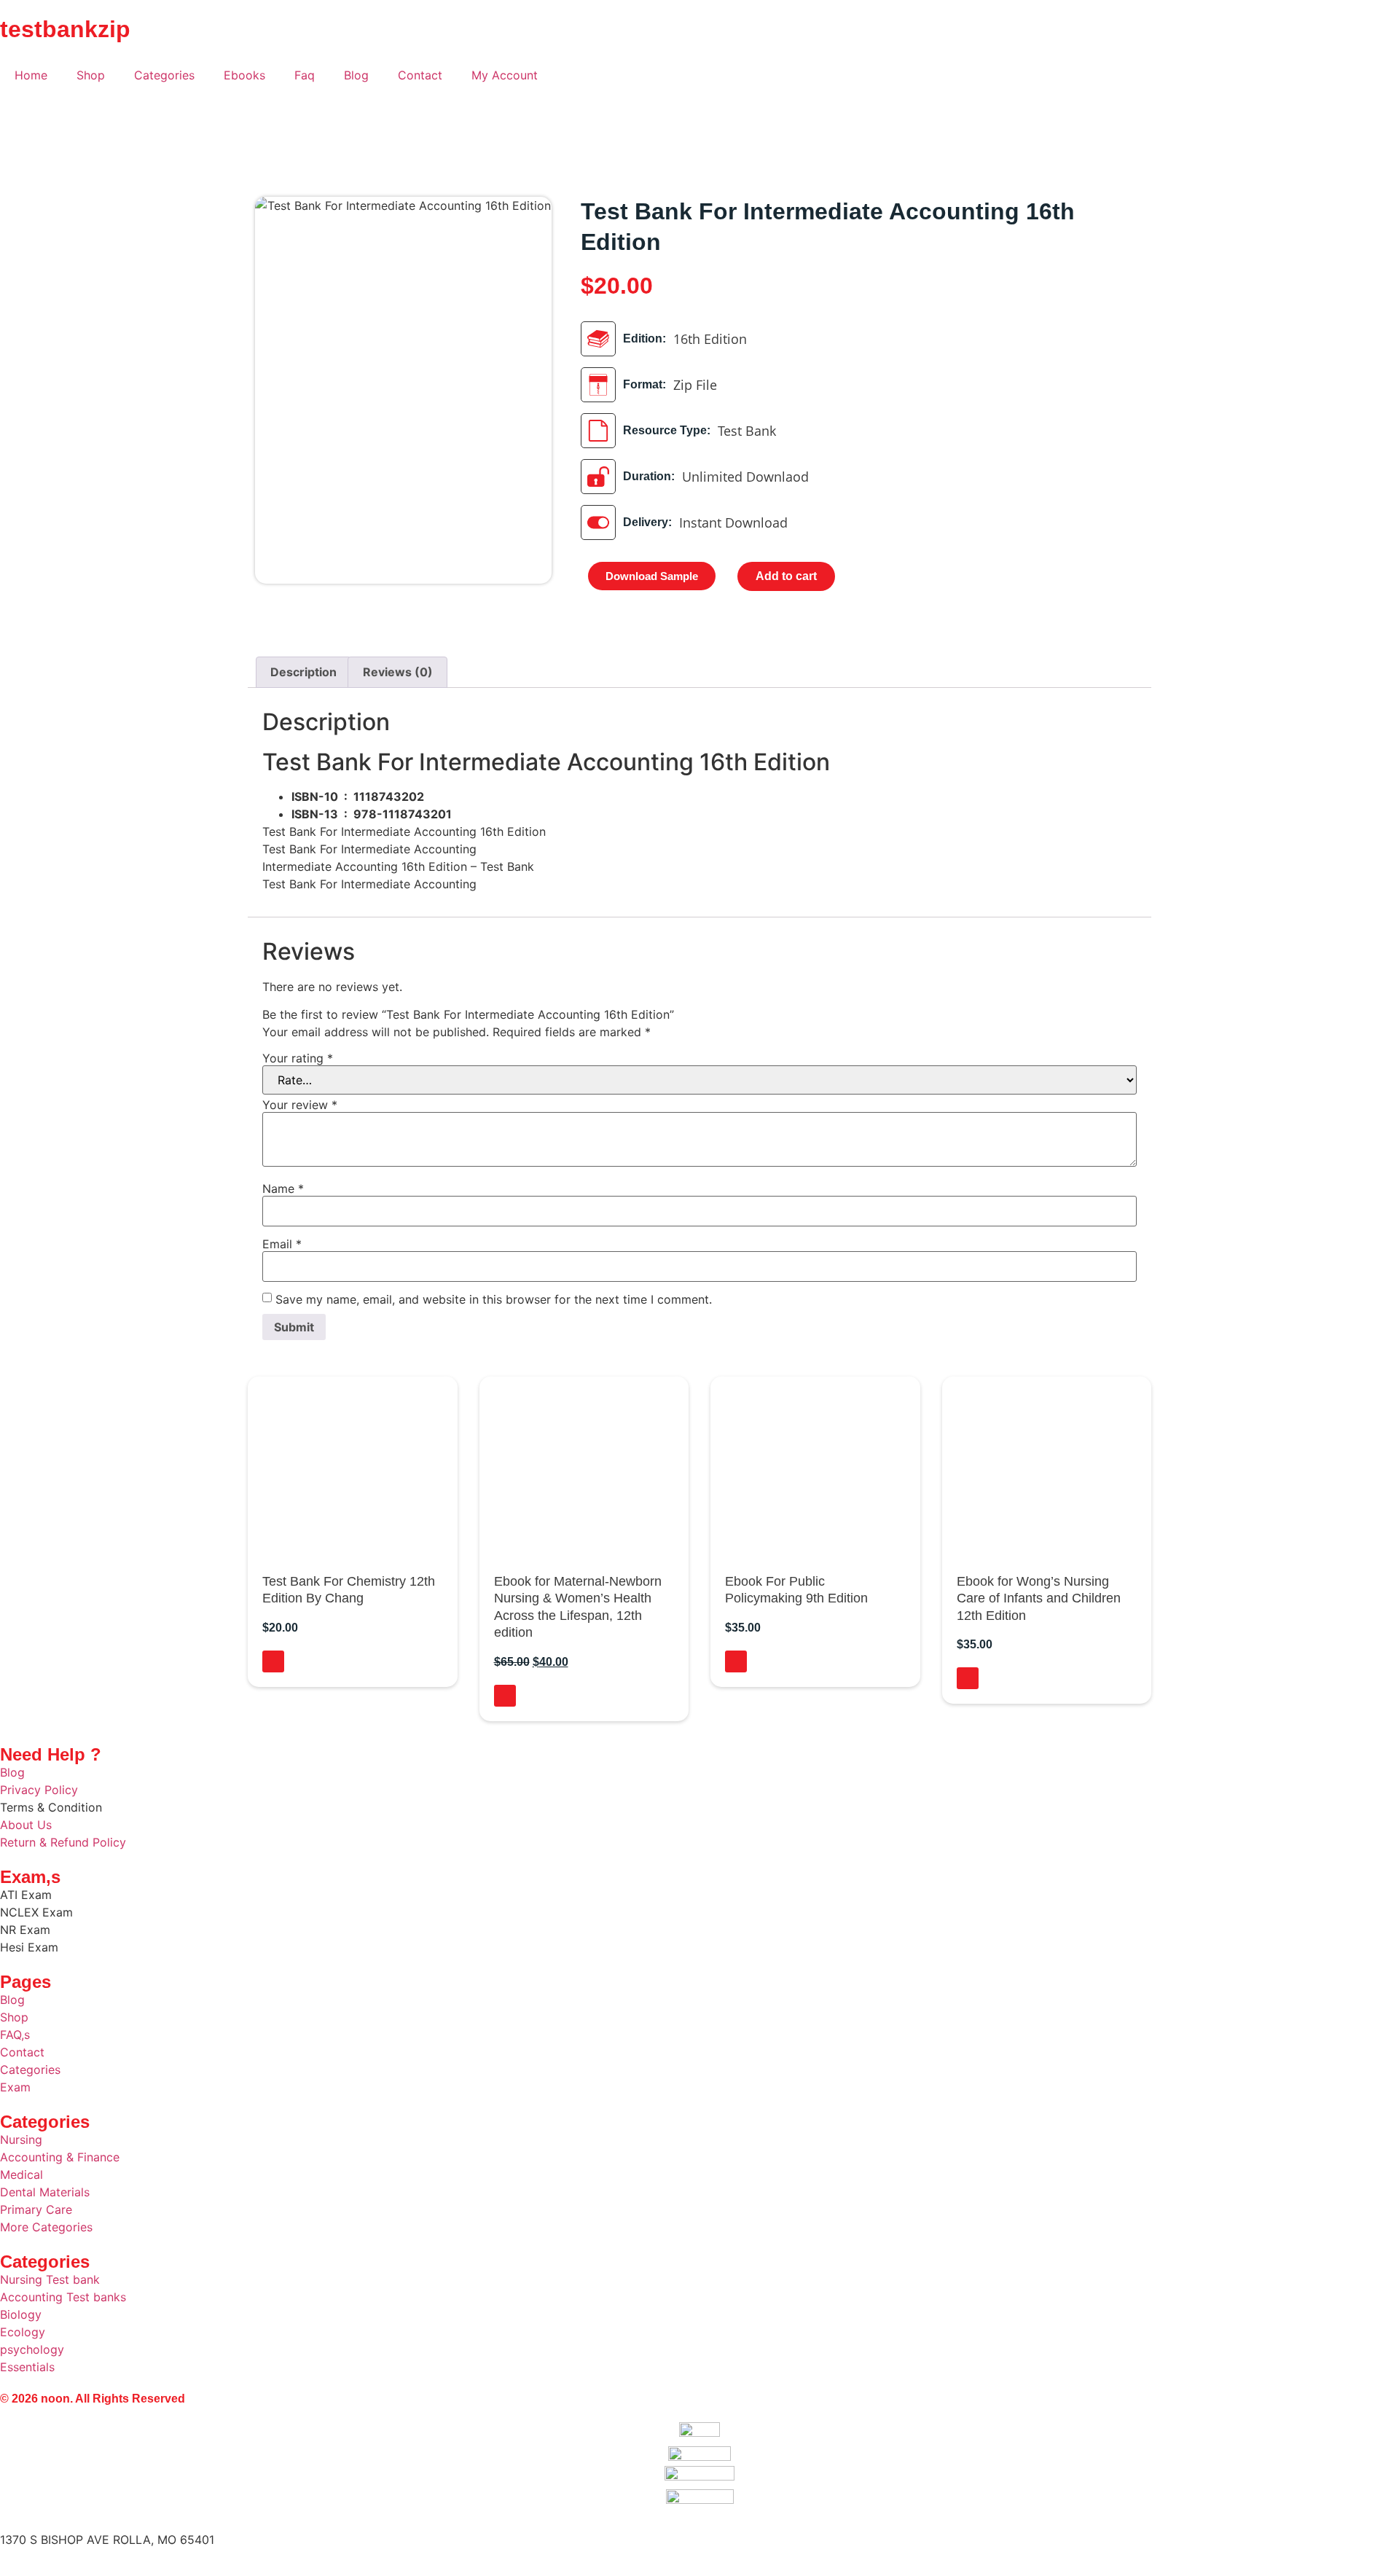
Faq (305, 75)
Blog (356, 75)
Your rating (298, 1058)
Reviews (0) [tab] (398, 672)
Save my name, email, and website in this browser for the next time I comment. (494, 1299)
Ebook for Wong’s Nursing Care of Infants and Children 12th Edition (1039, 1598)
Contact (420, 75)
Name (283, 1189)
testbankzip (65, 29)
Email (282, 1244)
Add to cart (786, 576)
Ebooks (244, 75)
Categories (164, 75)
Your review (300, 1105)
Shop (91, 75)
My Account (505, 75)
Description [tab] (303, 672)
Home (31, 75)
